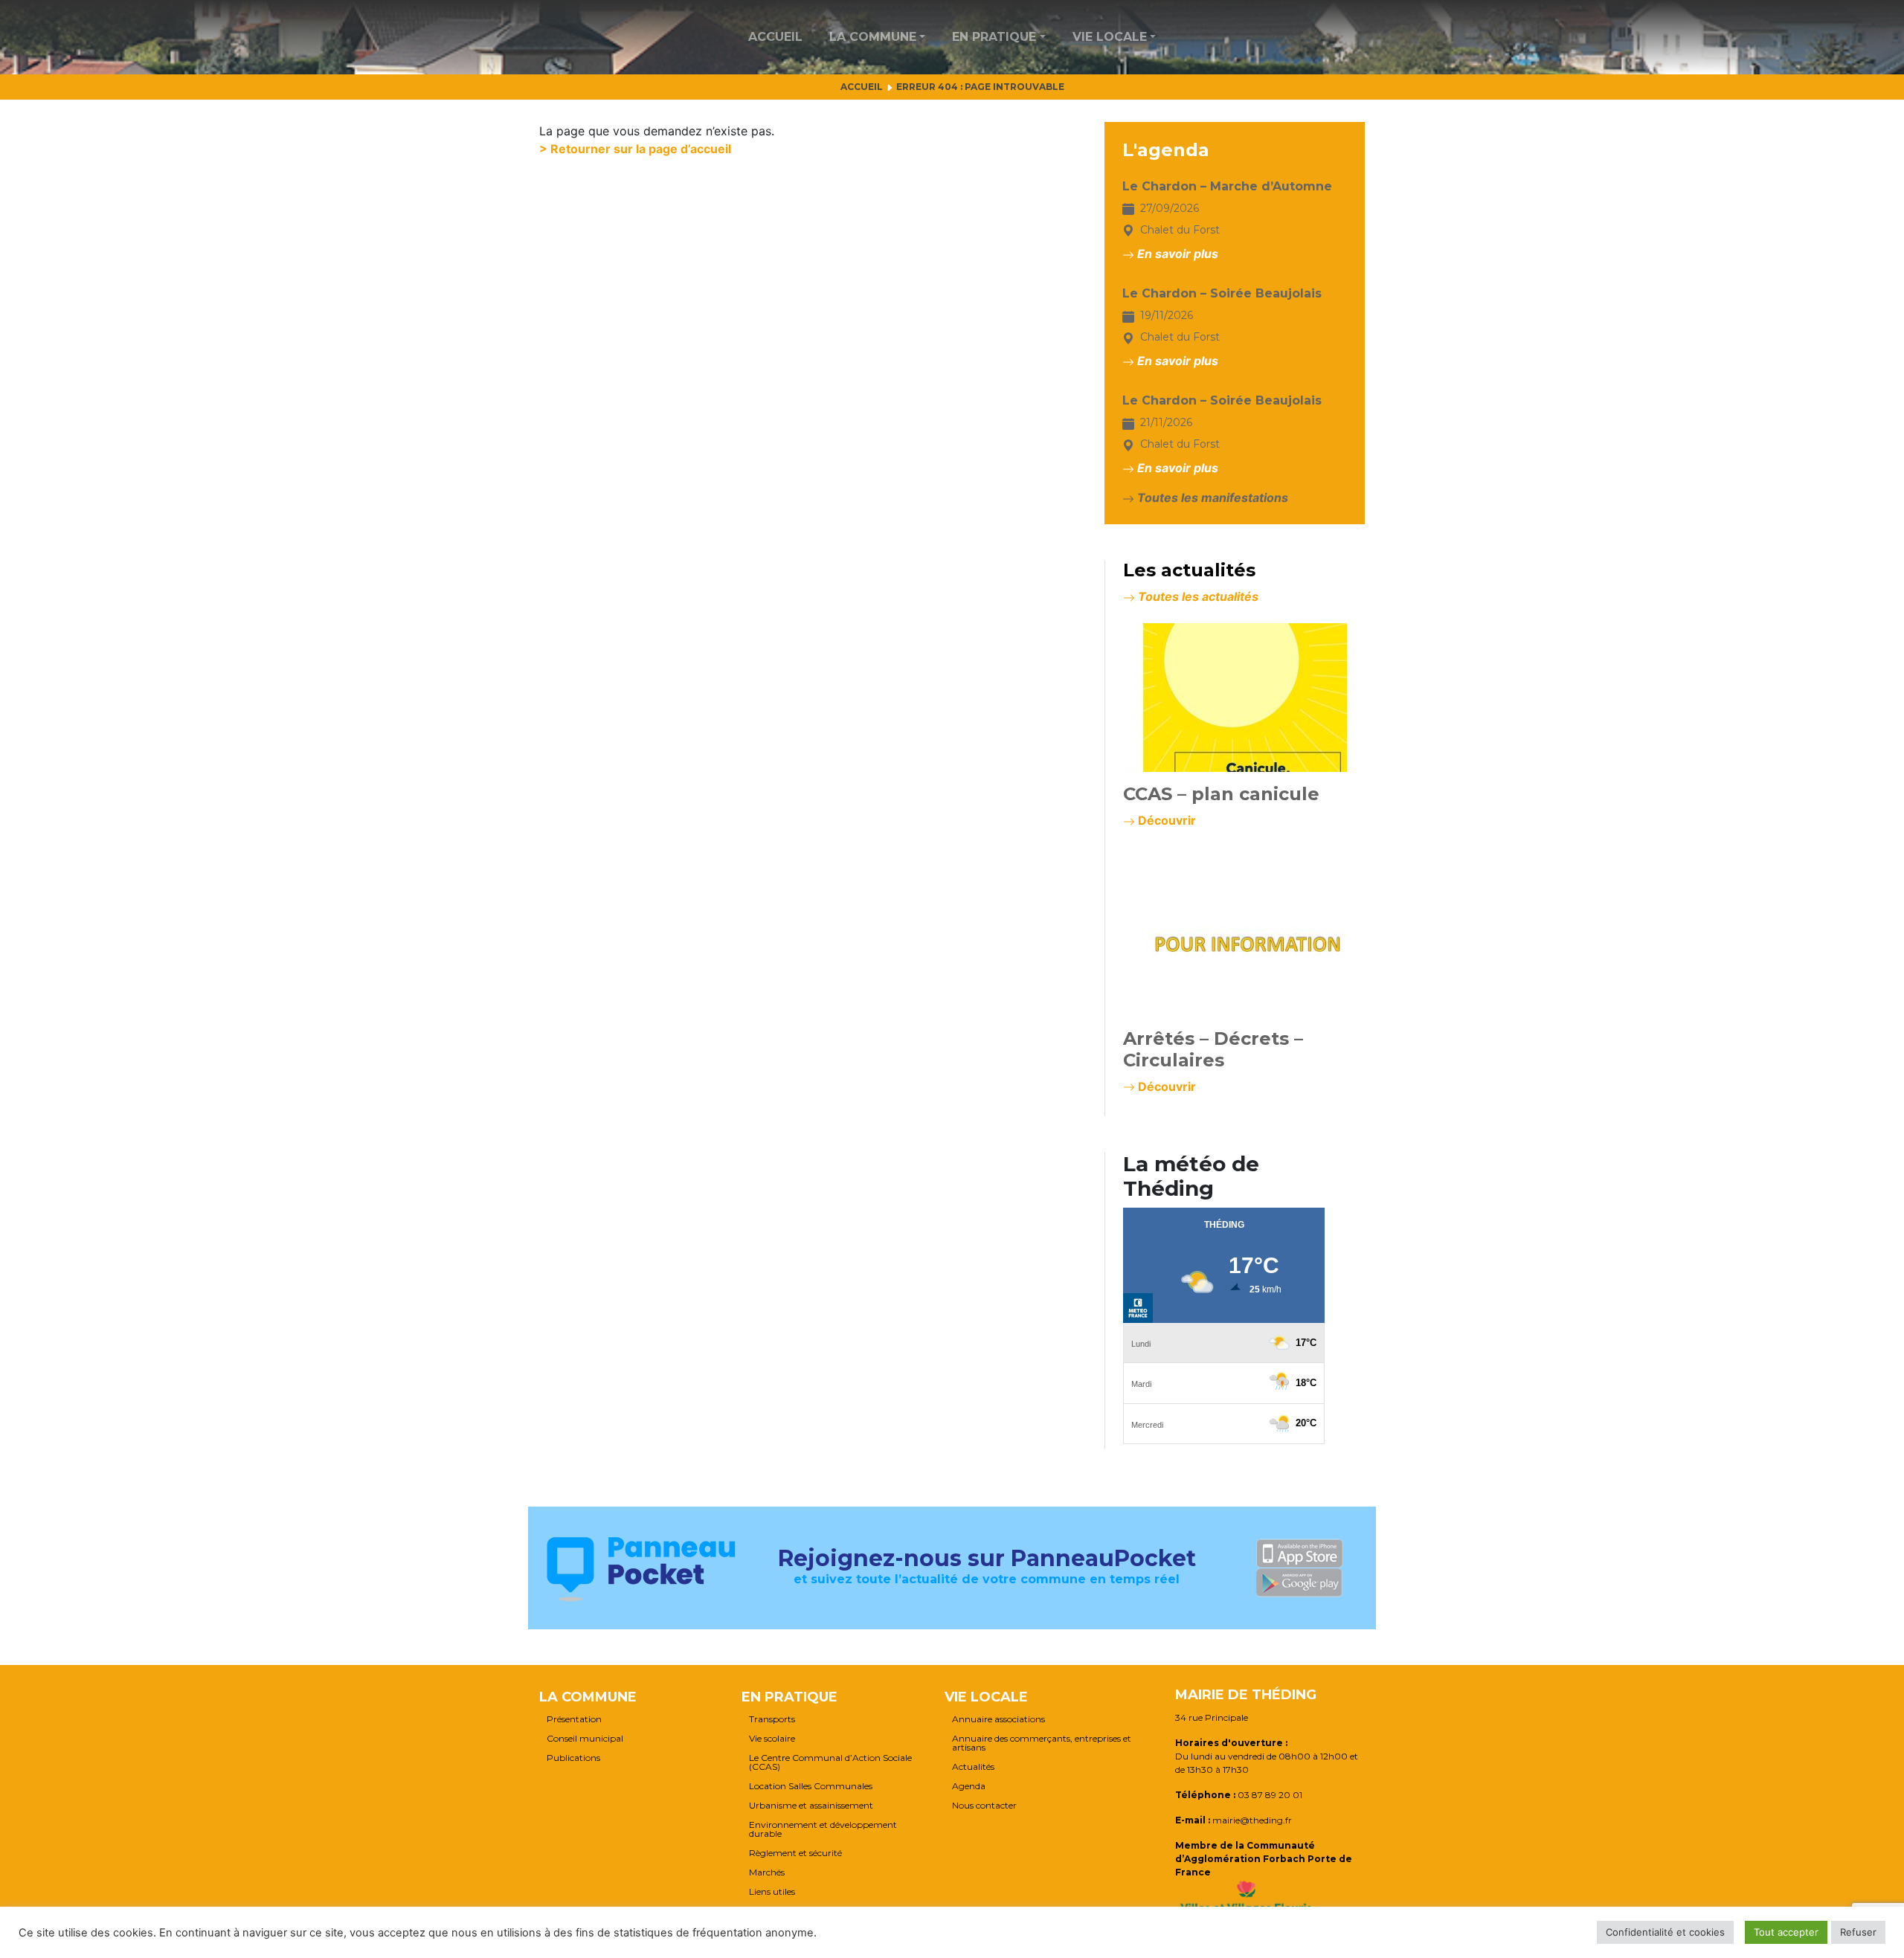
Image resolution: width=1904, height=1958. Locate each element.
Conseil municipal (585, 1739)
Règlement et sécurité (795, 1853)
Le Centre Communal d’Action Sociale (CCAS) (830, 1762)
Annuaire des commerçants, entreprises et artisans (1042, 1743)
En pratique (994, 37)
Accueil (775, 37)
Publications (573, 1758)
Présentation (574, 1719)
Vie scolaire (772, 1739)
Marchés (767, 1872)
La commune (873, 37)
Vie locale (1110, 37)
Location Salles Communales (811, 1786)
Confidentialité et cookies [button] (1665, 1932)
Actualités (973, 1767)
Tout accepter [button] (1786, 1932)
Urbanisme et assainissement (811, 1806)
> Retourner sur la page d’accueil (635, 149)
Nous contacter (984, 1806)
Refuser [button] (1858, 1932)
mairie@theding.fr (1252, 1820)
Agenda (969, 1786)
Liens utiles (772, 1892)
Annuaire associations (998, 1719)
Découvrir (1165, 820)
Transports (772, 1719)
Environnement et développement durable (823, 1829)
